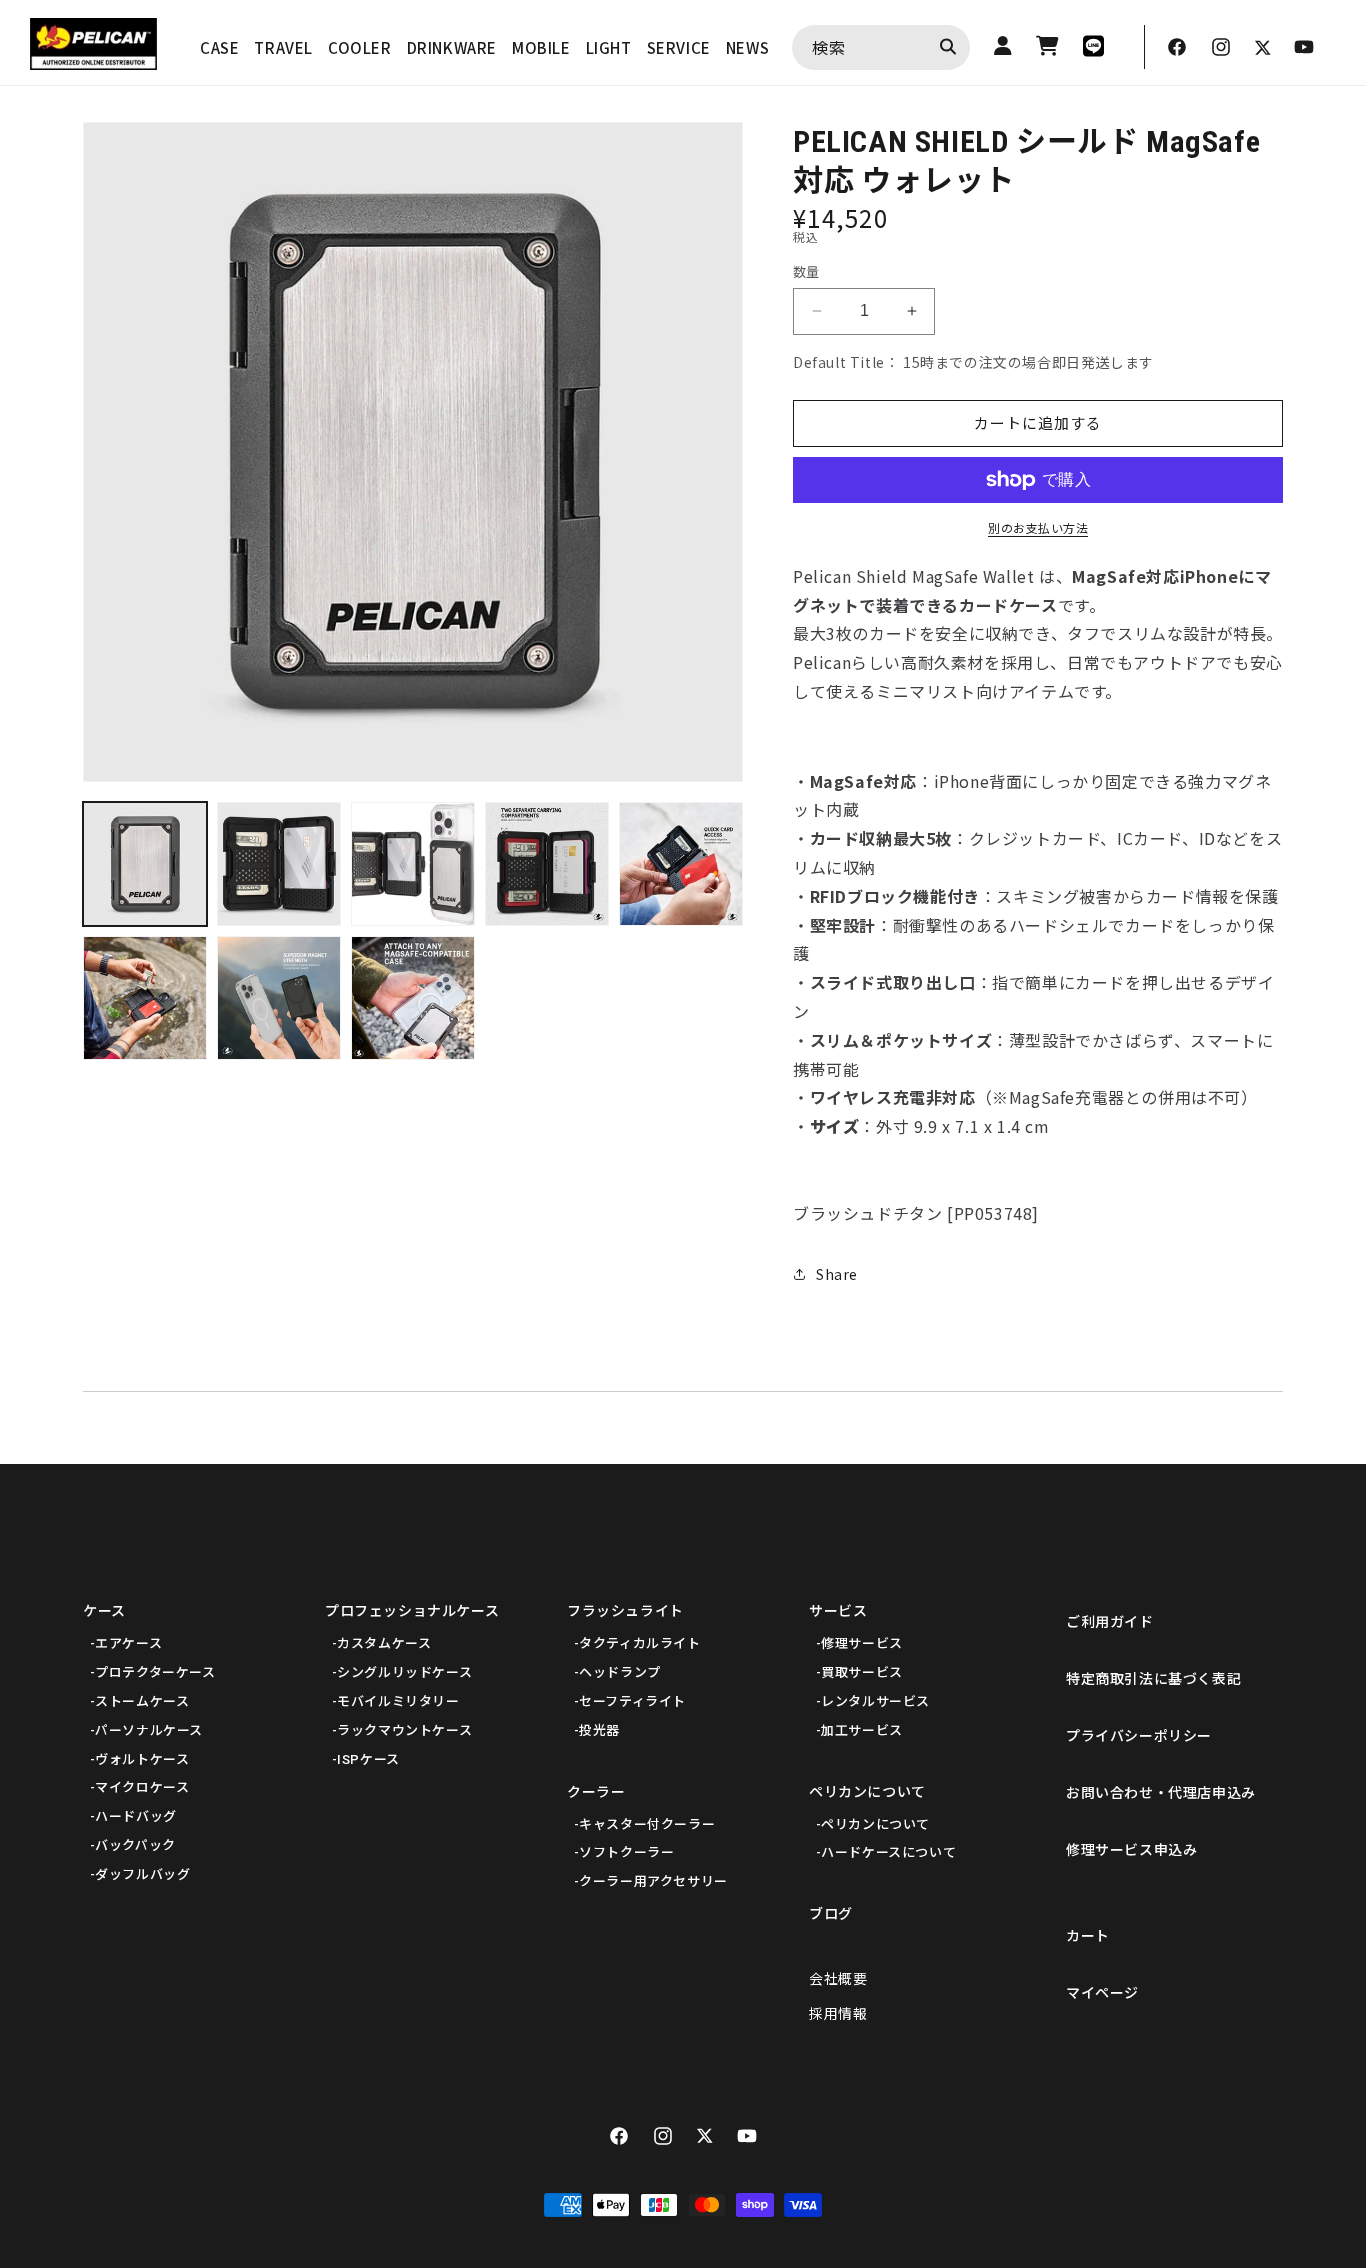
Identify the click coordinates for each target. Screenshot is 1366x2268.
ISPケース (368, 1759)
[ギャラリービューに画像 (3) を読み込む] (413, 864)
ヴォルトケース (142, 1759)
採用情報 (838, 2014)
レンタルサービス (875, 1701)
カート (1088, 1936)
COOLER (360, 47)
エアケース (128, 1643)
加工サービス (862, 1730)
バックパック (135, 1845)
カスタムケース (384, 1643)
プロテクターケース (155, 1672)
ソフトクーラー (626, 1852)
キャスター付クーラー (647, 1824)
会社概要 (838, 1979)
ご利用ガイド (1110, 1622)
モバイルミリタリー (398, 1701)
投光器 (599, 1730)
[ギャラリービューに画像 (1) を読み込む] (145, 864)
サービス (838, 1611)
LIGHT (609, 47)
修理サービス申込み (1131, 1850)
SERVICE (679, 47)
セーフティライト (632, 1701)
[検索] (948, 47)
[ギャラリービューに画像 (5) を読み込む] (681, 864)
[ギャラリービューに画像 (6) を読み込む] (145, 998)
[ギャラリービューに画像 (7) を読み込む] (279, 998)
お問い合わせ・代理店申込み (1161, 1793)
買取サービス (862, 1672)
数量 (806, 271)
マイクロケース (142, 1787)
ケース (104, 1611)
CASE (219, 47)
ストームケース (142, 1701)
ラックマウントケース (404, 1730)
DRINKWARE (452, 47)
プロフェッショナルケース (412, 1611)
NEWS (747, 47)
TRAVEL (283, 47)
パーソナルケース (149, 1730)
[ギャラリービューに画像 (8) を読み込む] (413, 998)
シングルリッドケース (404, 1672)
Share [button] (837, 1274)
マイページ (1102, 1993)
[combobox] (881, 47)
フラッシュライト (625, 1611)
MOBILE (541, 47)
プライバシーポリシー (1139, 1736)
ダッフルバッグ (142, 1874)
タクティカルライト (639, 1643)
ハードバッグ (136, 1816)
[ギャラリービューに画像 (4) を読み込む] (547, 864)
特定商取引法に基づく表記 (1153, 1679)
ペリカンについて (867, 1792)
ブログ (831, 1914)
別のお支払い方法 (1038, 527)
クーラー (596, 1792)
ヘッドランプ (620, 1672)
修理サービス (862, 1643)
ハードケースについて (888, 1852)
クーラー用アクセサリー (653, 1881)
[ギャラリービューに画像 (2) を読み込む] (279, 864)
